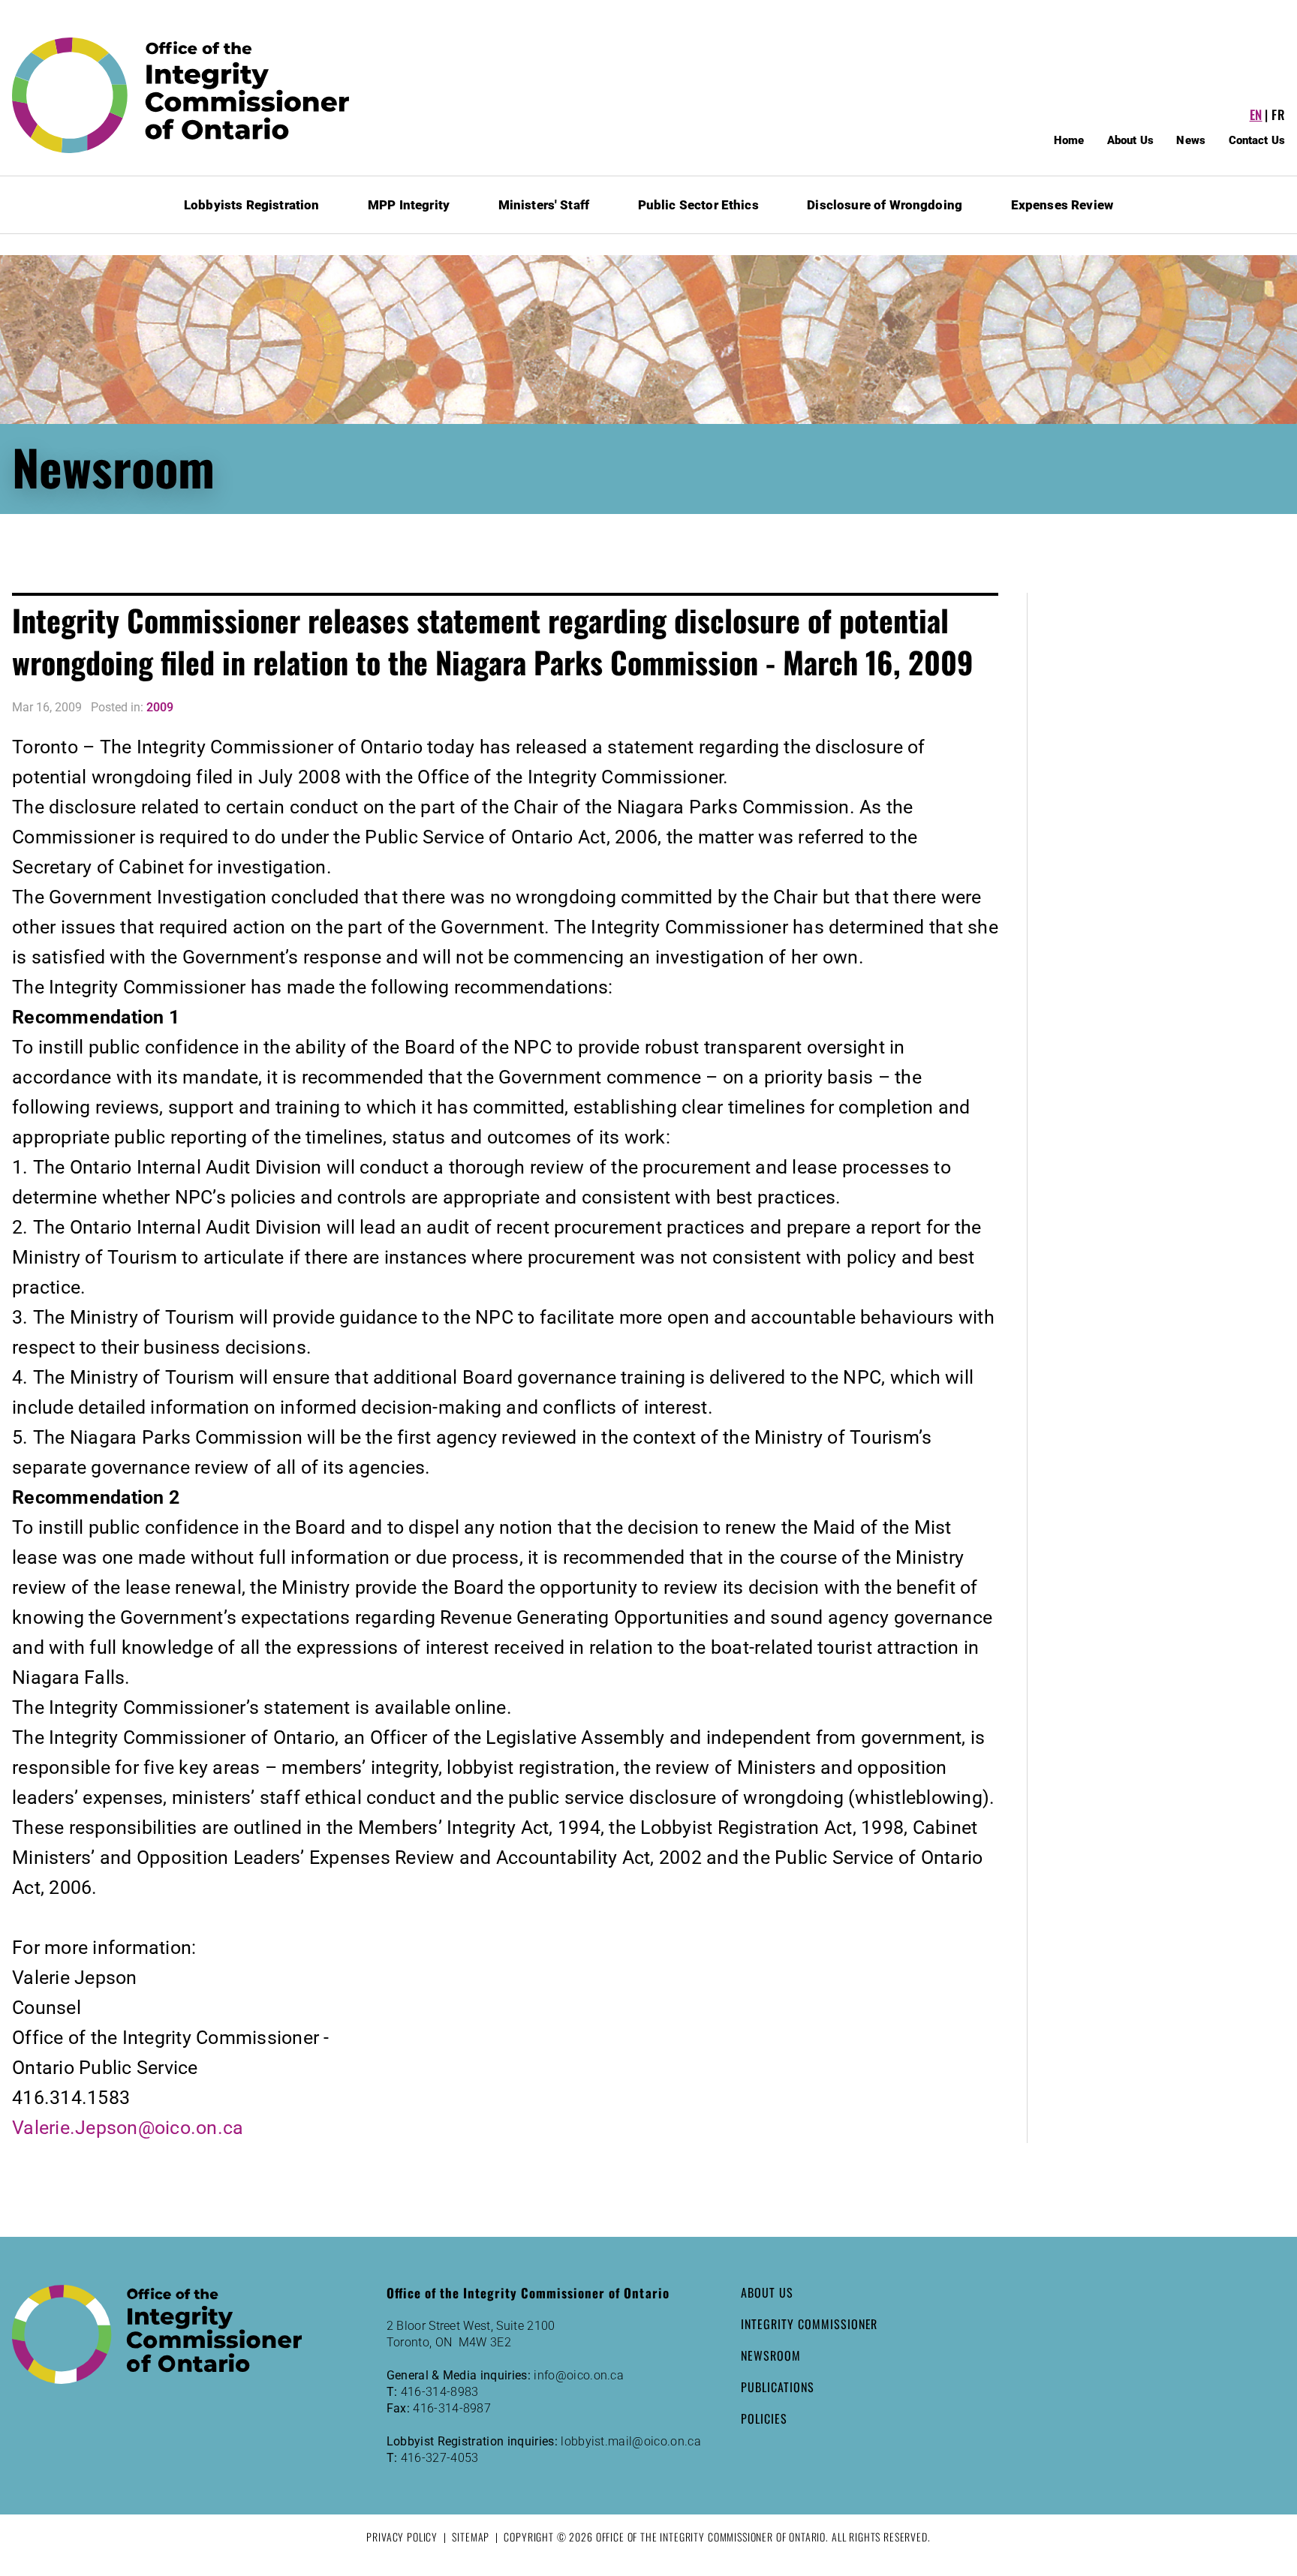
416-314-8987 (452, 2408)
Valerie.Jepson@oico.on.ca (128, 2128)
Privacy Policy (402, 2537)
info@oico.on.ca (579, 2375)
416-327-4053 (440, 2458)
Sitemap (471, 2537)
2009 (160, 707)
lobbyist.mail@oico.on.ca (631, 2441)
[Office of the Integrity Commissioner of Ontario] (181, 95)
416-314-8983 (440, 2392)
